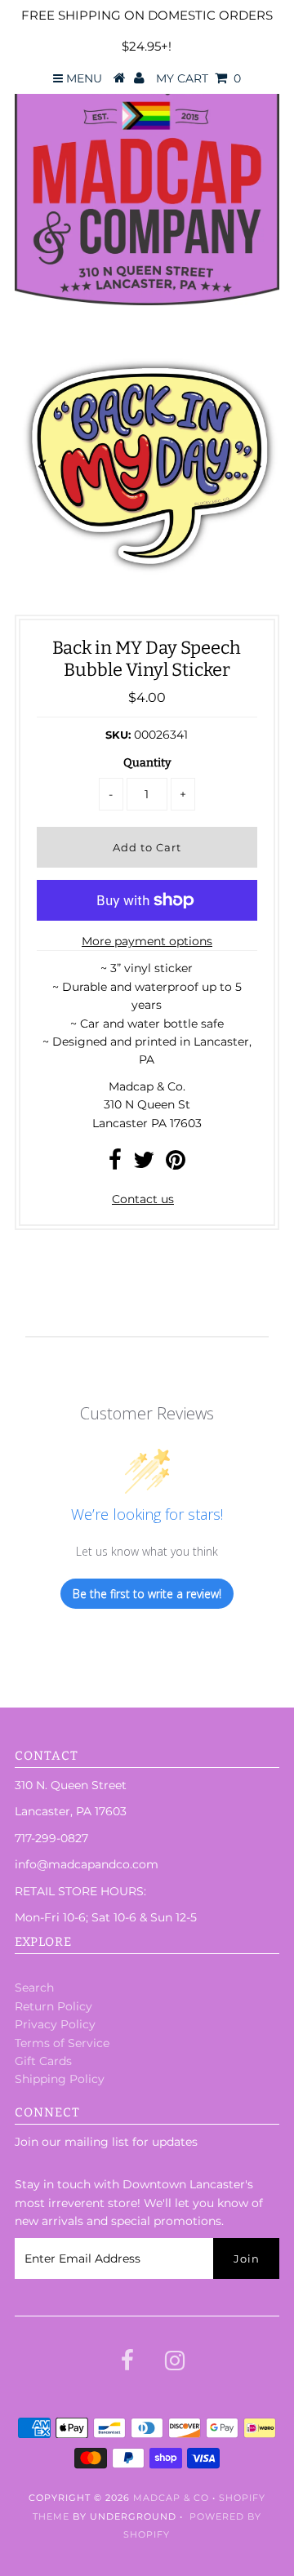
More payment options (147, 941)
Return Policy (53, 2006)
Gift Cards (43, 2061)
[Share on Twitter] (144, 1164)
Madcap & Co (171, 2498)
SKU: (118, 735)
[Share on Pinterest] (176, 1164)
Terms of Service (62, 2043)
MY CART (198, 78)
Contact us (143, 1199)
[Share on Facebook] (115, 1164)
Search (34, 1988)
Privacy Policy (55, 2024)
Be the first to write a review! (147, 1594)
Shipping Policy (60, 2079)
